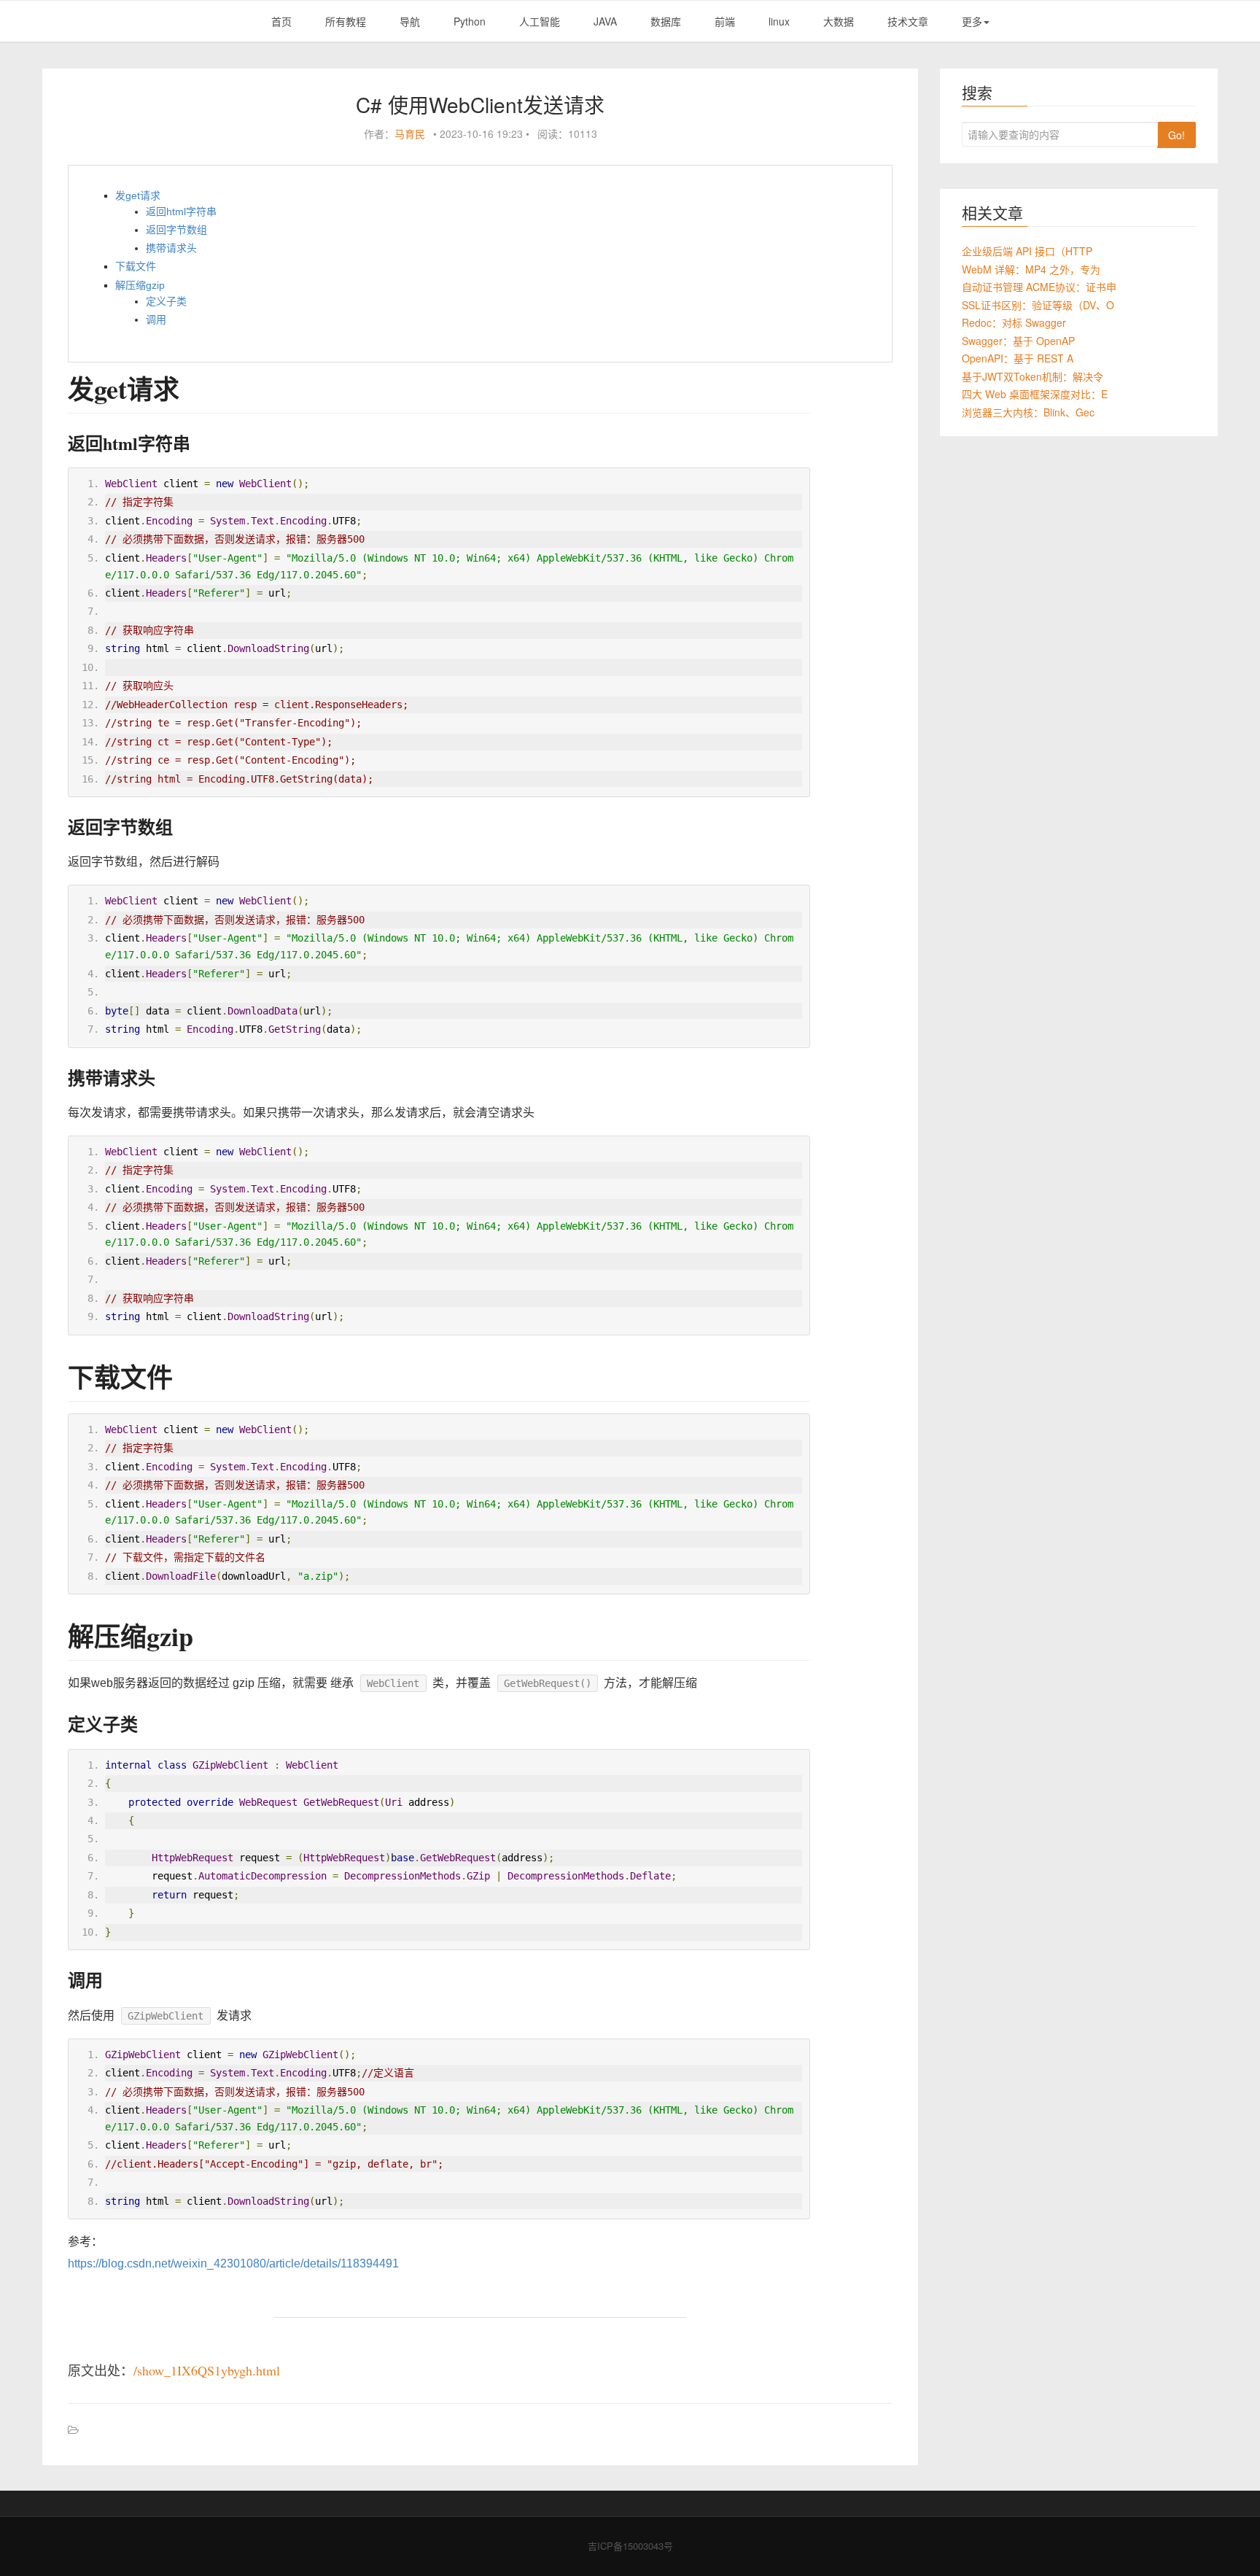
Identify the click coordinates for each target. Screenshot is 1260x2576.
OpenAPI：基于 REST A (1018, 358)
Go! (1177, 135)
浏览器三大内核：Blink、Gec (1028, 412)
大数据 (839, 21)
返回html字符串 (181, 212)
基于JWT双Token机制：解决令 (1032, 376)
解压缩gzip (140, 285)
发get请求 (138, 195)
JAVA (605, 21)
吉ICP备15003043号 (630, 2546)
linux (779, 21)
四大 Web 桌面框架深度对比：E (1035, 394)
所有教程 (346, 21)
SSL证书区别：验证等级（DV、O (1038, 305)
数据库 (666, 21)
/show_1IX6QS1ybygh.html (207, 2370)
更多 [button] (972, 21)
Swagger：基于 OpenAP (1018, 341)
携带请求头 (171, 248)
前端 (725, 21)
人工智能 (540, 21)
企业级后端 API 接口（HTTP (1027, 251)
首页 (281, 21)
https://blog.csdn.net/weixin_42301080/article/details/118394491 (233, 2263)
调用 (156, 319)
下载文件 (136, 266)
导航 (410, 21)
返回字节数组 (176, 230)
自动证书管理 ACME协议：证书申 (1039, 287)
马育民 (410, 133)
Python (470, 21)
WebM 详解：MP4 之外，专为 (1031, 269)
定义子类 (166, 301)
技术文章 (908, 21)
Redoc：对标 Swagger (1014, 322)
